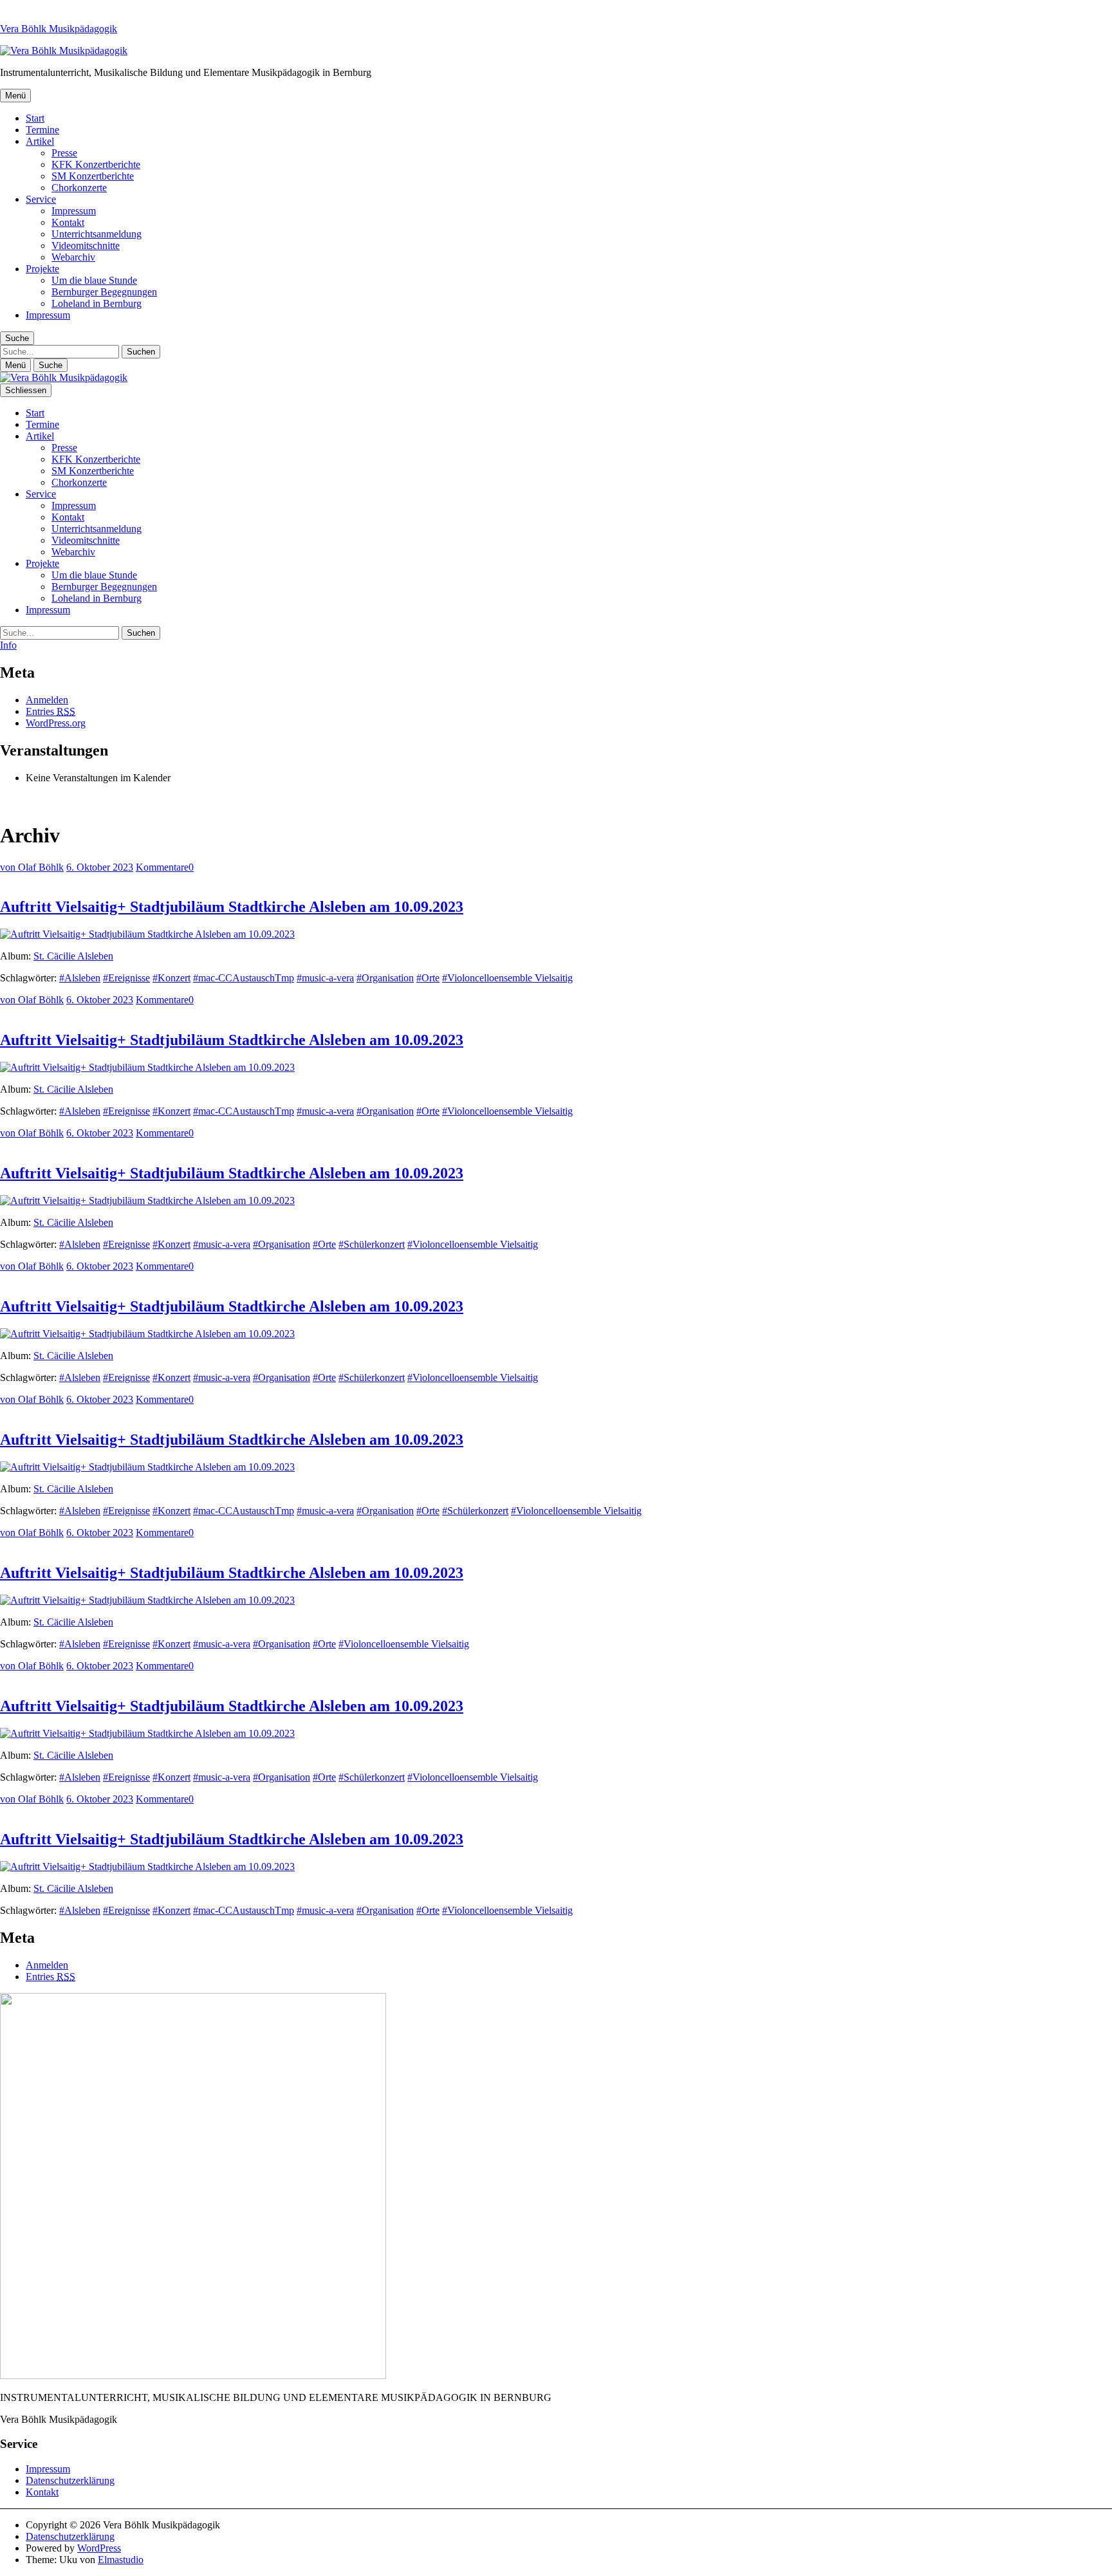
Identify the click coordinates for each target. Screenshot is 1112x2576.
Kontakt (68, 222)
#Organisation (385, 978)
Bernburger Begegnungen (104, 292)
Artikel (40, 141)
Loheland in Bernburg (97, 303)
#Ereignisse (126, 978)
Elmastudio (121, 2560)
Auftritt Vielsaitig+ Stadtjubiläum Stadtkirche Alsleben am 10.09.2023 (232, 907)
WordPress (99, 2548)
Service (41, 199)
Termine (42, 130)
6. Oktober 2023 (100, 867)
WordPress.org (56, 723)
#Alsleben (80, 978)
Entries (51, 711)
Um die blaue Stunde (94, 280)
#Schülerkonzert (372, 1244)
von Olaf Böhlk (32, 867)
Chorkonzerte (79, 188)
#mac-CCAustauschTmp (244, 978)
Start (35, 118)
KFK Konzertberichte (96, 164)
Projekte (42, 269)
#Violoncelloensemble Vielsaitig (507, 978)
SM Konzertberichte (93, 176)
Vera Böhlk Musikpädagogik (59, 29)
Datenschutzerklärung (70, 2480)
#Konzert (171, 978)
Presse (64, 153)
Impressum (74, 211)
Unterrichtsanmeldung (97, 234)
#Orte (428, 978)
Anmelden (47, 700)
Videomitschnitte (86, 246)
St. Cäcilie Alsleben (73, 956)
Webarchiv (73, 257)
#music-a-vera (325, 978)
